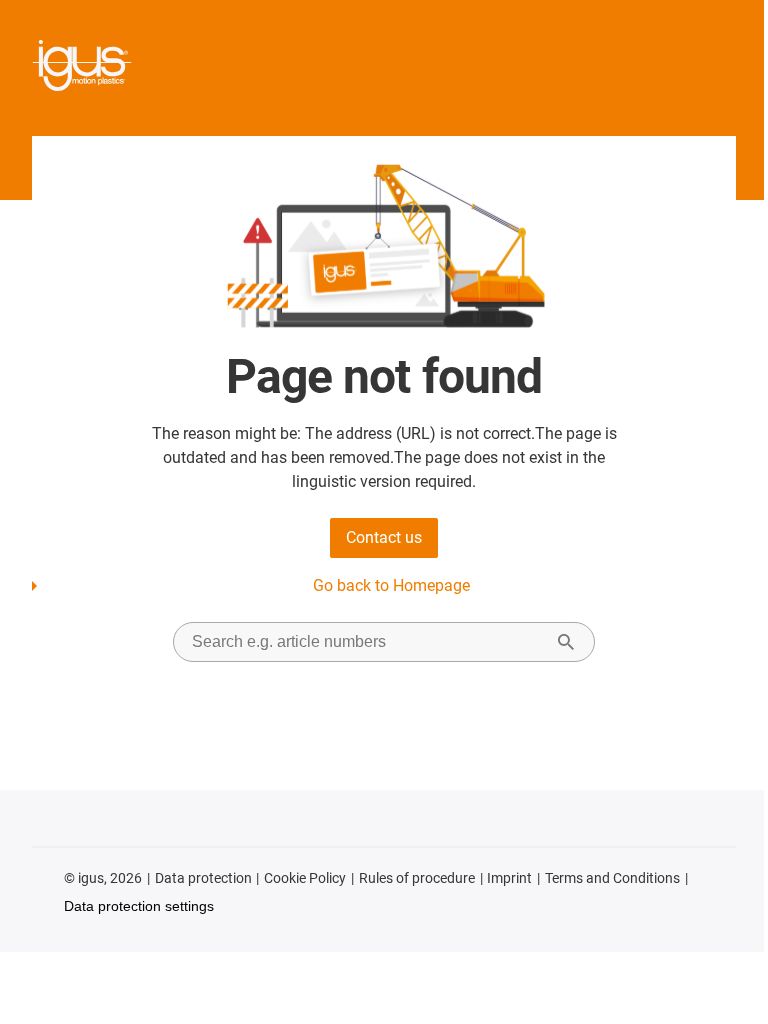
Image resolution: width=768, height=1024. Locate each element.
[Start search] (566, 642)
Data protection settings (139, 906)
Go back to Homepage (391, 585)
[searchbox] (368, 642)
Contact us (384, 537)
